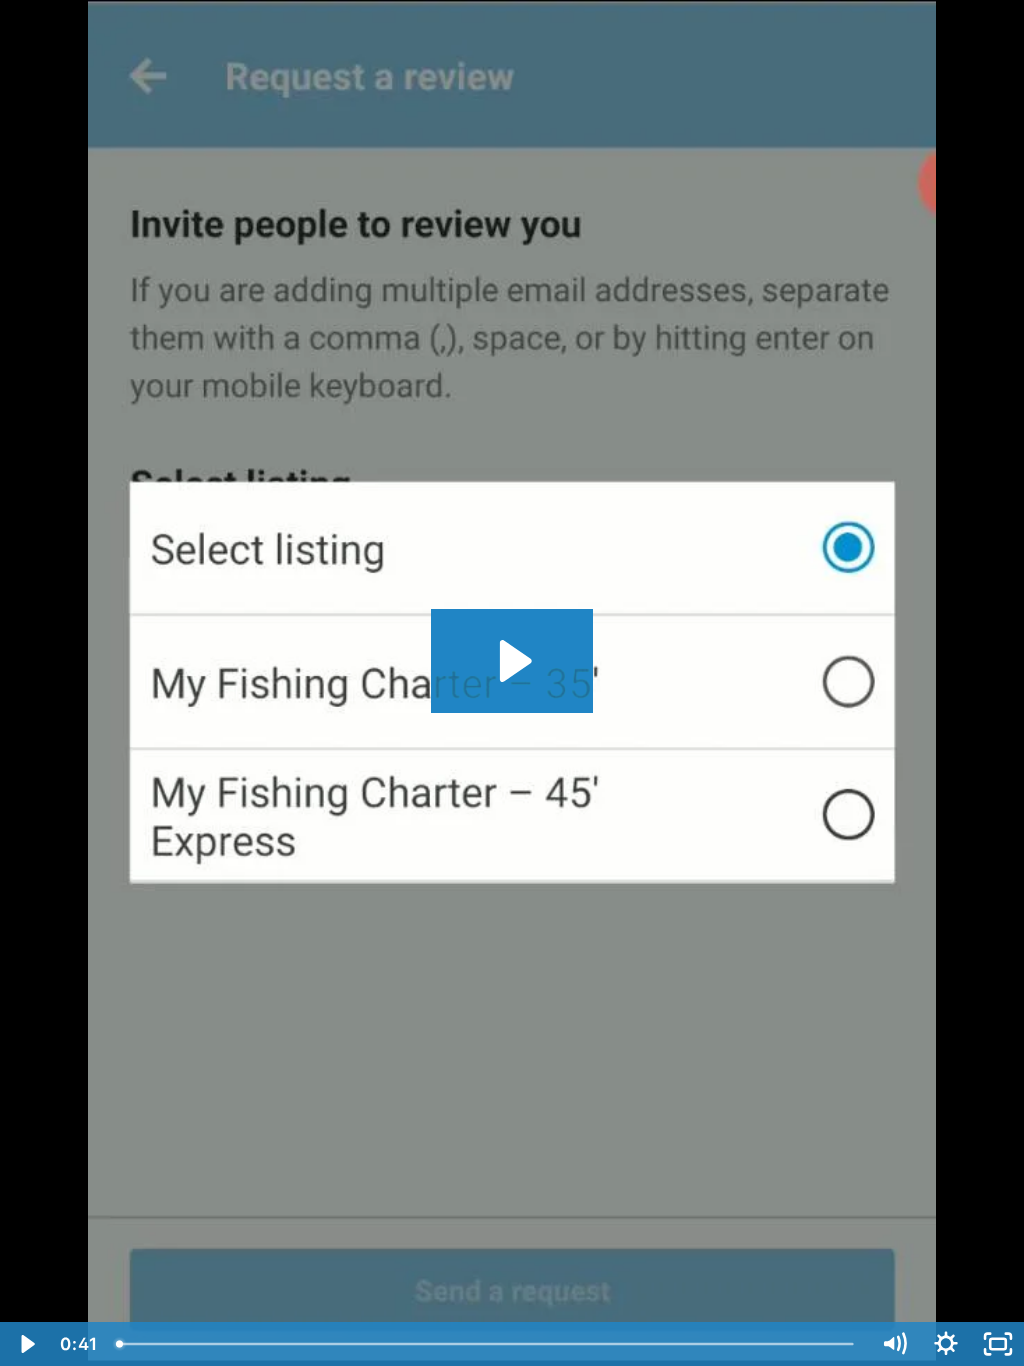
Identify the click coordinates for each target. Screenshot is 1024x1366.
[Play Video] (26, 1344)
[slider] (487, 1344)
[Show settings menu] (946, 1344)
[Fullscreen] (998, 1344)
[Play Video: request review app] (512, 661)
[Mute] (894, 1344)
